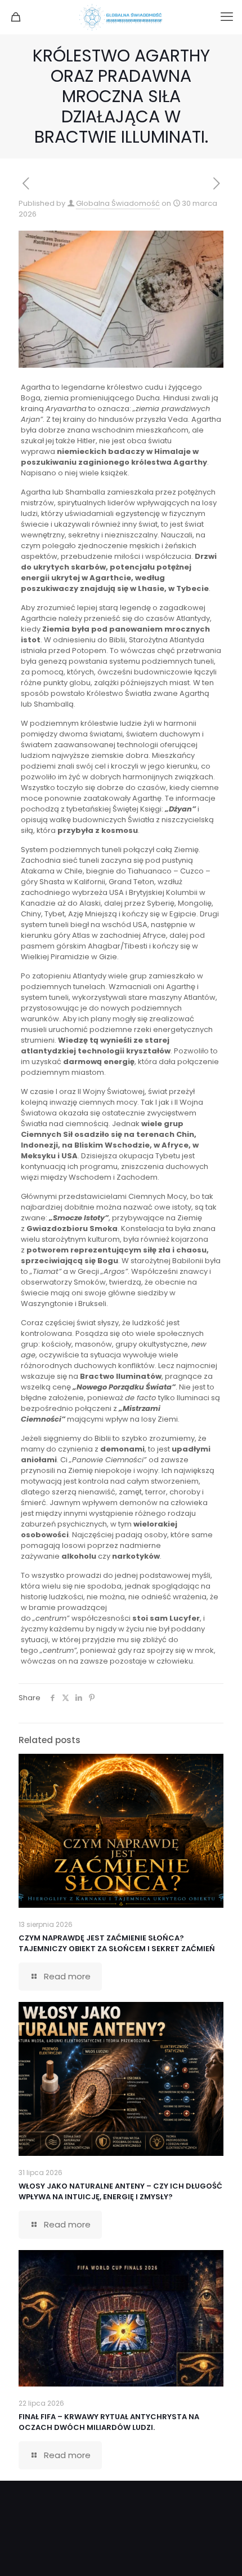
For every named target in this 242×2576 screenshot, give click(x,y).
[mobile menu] (227, 17)
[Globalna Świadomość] (121, 17)
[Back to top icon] (219, 2553)
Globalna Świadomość (118, 203)
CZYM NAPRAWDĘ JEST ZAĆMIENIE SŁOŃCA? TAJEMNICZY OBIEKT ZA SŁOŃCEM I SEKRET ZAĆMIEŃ (117, 1943)
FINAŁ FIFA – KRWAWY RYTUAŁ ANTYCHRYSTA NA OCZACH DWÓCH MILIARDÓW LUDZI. (109, 2422)
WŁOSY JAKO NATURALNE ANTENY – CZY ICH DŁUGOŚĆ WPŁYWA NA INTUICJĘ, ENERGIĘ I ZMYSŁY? (120, 2191)
